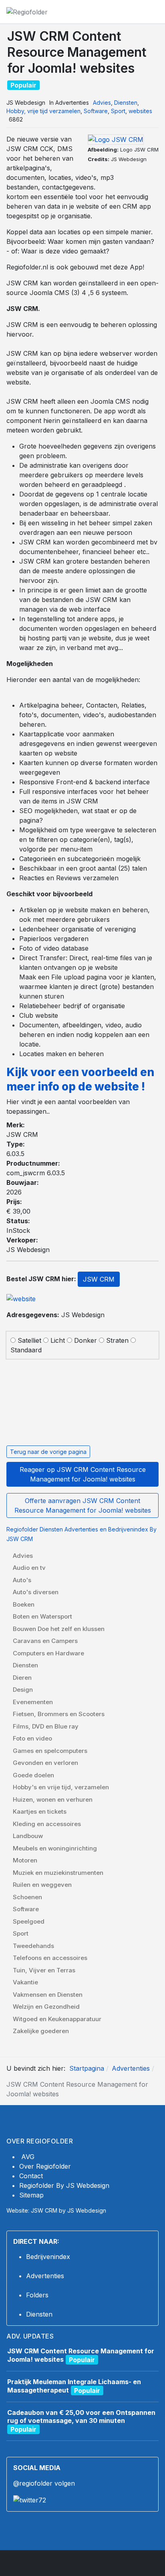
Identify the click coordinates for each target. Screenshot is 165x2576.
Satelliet (29, 1340)
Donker (86, 1340)
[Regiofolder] (27, 11)
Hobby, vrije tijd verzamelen (43, 111)
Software (96, 111)
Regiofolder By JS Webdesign (64, 2185)
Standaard (26, 1350)
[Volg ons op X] (30, 2499)
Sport (118, 111)
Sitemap (31, 2195)
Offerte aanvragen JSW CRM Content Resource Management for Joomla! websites (83, 1505)
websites (140, 111)
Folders (37, 2295)
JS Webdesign (55, 1315)
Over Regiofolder (45, 2166)
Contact (31, 2176)
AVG (28, 2157)
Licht (58, 1340)
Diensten (126, 103)
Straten (117, 1340)
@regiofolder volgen (44, 2483)
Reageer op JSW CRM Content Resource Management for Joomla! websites (83, 1474)
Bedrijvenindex (48, 2257)
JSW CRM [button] (99, 1279)
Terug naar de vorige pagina (48, 1452)
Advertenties (45, 2276)
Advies (102, 103)
